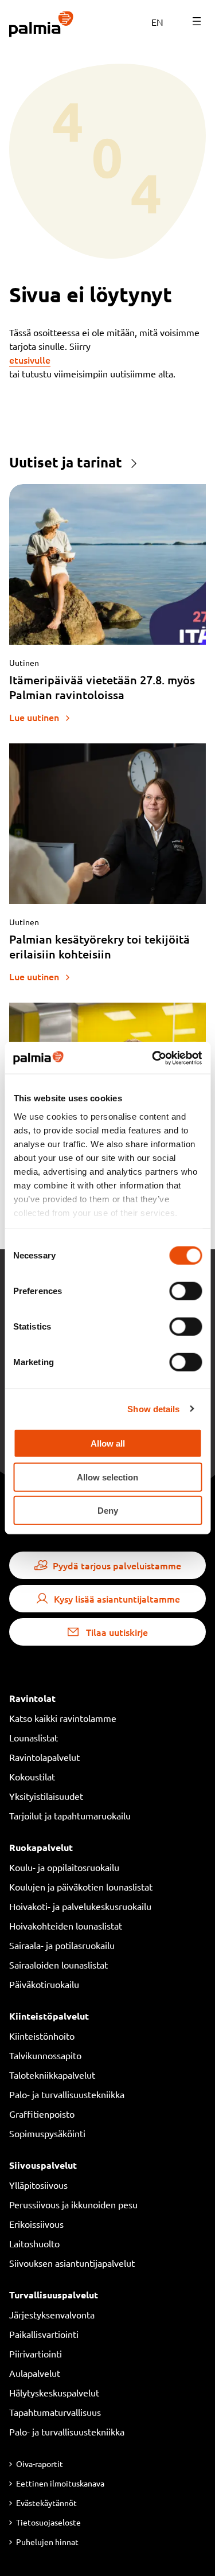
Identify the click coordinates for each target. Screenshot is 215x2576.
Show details (153, 1408)
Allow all (108, 1443)
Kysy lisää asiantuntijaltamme (117, 1599)
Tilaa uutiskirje (117, 1632)
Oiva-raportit (40, 2464)
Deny (108, 1511)
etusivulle (30, 360)
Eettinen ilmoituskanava (60, 2483)
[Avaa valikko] (197, 21)
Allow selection (107, 1477)
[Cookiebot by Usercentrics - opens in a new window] (153, 1058)
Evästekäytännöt (46, 2503)
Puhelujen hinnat (47, 2542)
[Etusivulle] (42, 25)
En (157, 22)
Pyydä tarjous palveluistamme (117, 1565)
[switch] (185, 1291)
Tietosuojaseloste (48, 2522)
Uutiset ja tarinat (66, 462)
